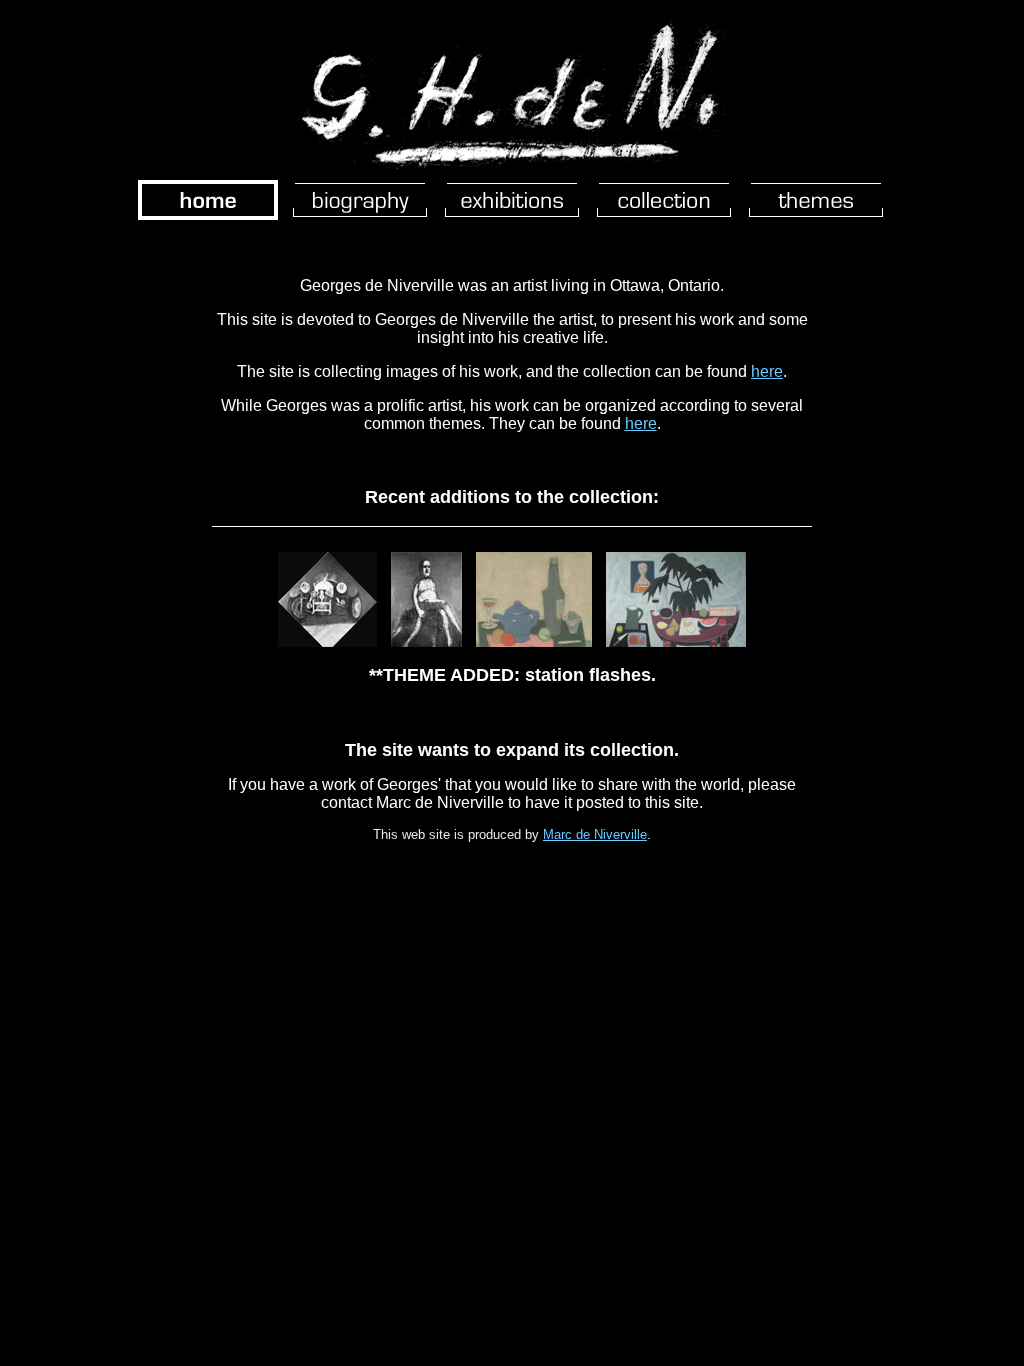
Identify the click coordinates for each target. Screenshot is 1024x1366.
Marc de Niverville (595, 834)
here (767, 371)
